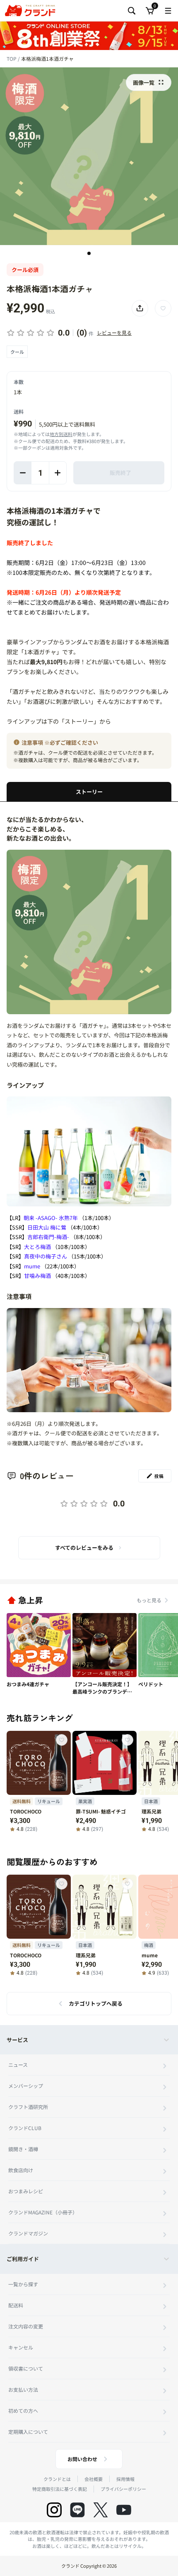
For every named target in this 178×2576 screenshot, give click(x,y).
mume (32, 1266)
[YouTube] (124, 2510)
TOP (12, 58)
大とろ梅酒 (37, 1247)
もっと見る (149, 1600)
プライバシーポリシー (123, 2489)
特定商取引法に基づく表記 (60, 2489)
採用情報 (125, 2479)
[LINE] (77, 2510)
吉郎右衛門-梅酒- (48, 1237)
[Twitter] (101, 2510)
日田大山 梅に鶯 (47, 1227)
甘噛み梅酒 (37, 1276)
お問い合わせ (82, 2459)
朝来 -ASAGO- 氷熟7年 (51, 1218)
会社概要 (94, 2479)
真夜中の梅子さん (46, 1256)
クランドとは (57, 2479)
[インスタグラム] (54, 2510)
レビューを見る (114, 332)
